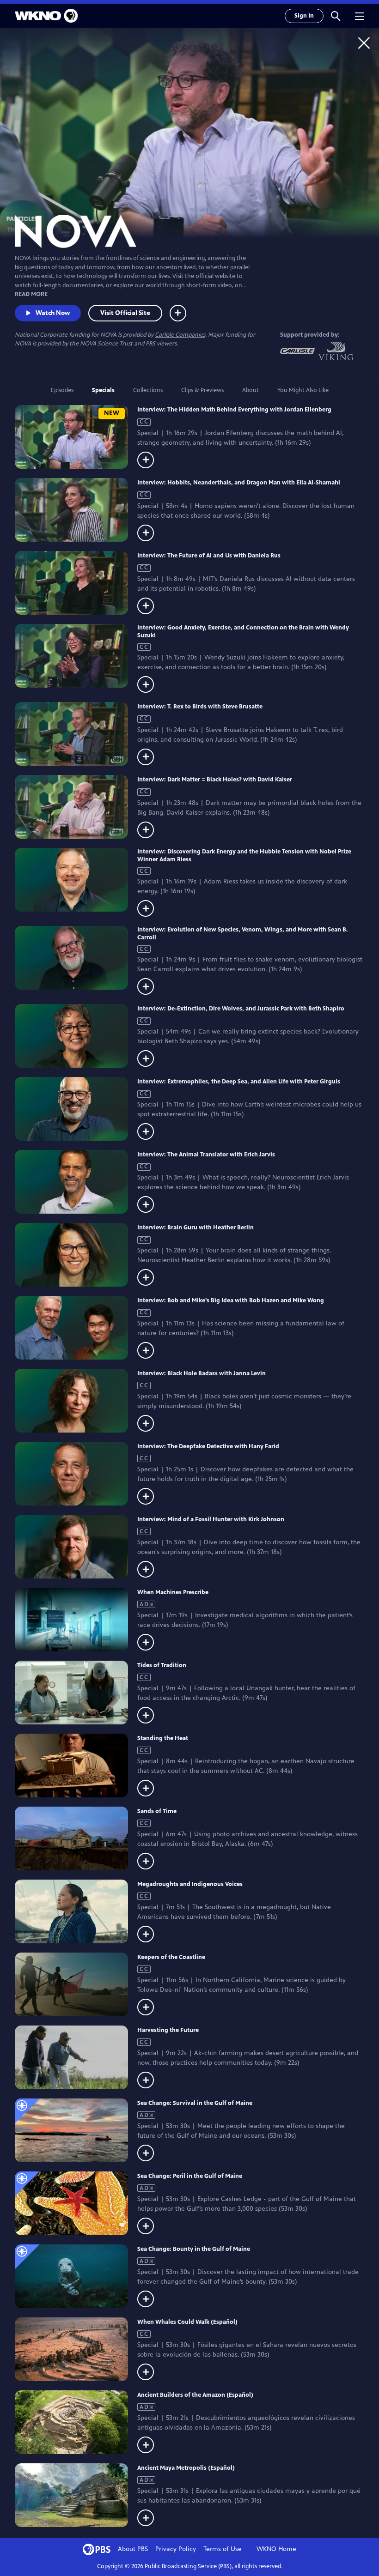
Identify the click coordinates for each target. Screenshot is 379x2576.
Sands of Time (157, 1811)
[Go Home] (364, 43)
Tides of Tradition (162, 1665)
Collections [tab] (148, 390)
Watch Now (53, 313)
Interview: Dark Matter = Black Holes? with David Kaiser (215, 780)
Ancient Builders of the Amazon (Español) (195, 2395)
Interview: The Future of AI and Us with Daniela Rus (209, 556)
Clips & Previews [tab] (202, 390)
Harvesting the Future (168, 2030)
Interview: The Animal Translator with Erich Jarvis (206, 1155)
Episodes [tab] (62, 390)
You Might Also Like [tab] (303, 390)
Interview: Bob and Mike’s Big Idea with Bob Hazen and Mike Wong (231, 1300)
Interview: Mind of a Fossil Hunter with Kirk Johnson (211, 1519)
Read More (31, 294)
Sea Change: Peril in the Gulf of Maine (190, 2176)
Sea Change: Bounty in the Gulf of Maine (194, 2249)
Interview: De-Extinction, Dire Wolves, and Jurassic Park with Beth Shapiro (241, 1009)
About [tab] (251, 390)
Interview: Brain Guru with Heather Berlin (196, 1228)
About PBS (133, 2549)
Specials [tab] (103, 390)
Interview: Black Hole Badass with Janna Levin (202, 1373)
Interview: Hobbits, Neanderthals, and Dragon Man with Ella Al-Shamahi (239, 483)
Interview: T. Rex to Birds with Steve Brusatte (200, 707)
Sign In (304, 16)
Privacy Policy (176, 2549)
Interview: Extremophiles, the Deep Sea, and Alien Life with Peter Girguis (239, 1082)
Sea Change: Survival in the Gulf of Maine (195, 2103)
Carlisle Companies (180, 335)
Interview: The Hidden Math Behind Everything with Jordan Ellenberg (234, 410)
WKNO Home (276, 2549)
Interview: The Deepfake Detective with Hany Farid (208, 1446)
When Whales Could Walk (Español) (187, 2322)
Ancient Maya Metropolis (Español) (186, 2468)
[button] (336, 16)
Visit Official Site (125, 313)
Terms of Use (223, 2549)
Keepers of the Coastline (171, 1957)
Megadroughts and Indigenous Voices (190, 1884)
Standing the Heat (163, 1738)
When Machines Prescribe (173, 1592)
